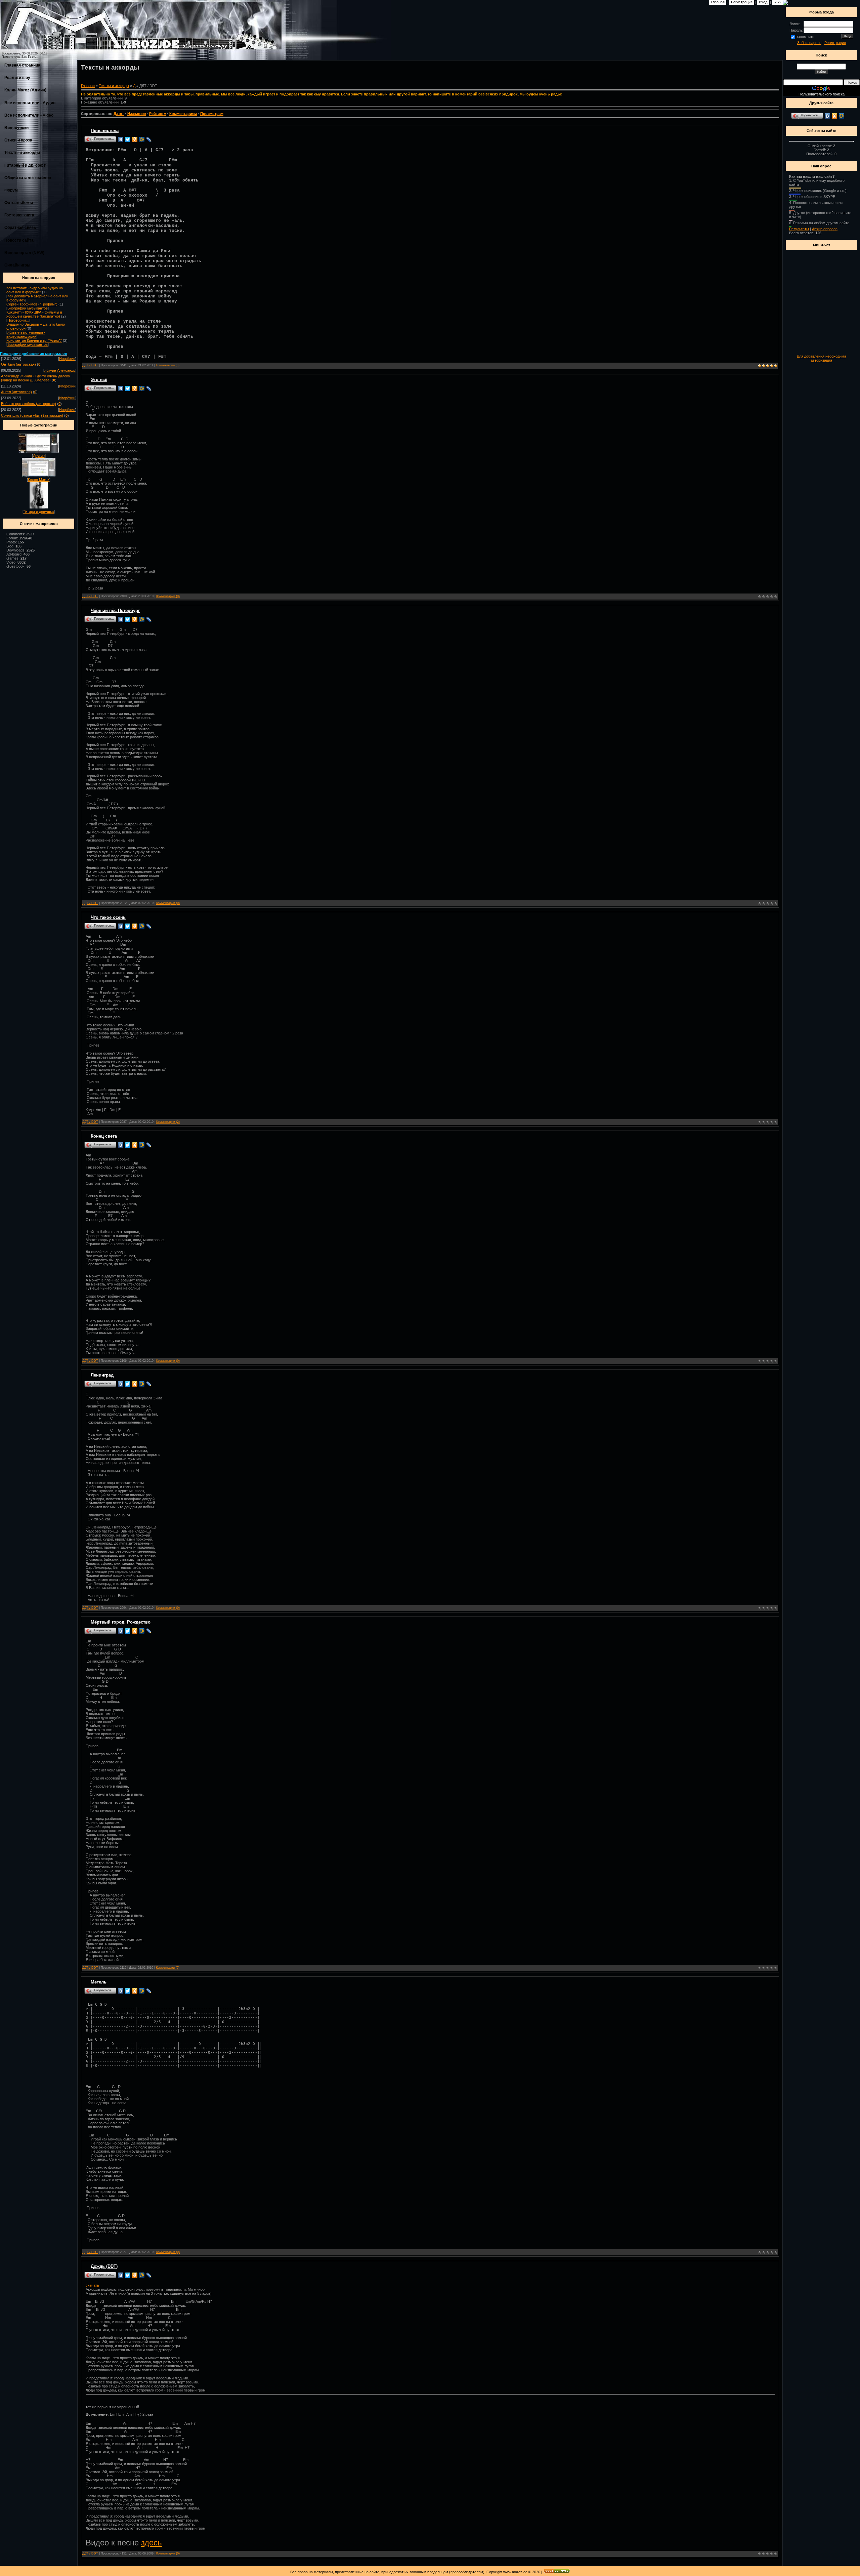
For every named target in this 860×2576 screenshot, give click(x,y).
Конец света (104, 1136)
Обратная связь (20, 228)
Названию (137, 114)
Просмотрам (212, 114)
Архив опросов (825, 229)
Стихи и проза (18, 140)
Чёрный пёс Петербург (115, 610)
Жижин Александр (60, 370)
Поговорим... (18, 320)
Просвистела (105, 131)
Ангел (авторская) (16, 392)
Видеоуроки (16, 128)
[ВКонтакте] (121, 139)
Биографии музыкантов (28, 308)
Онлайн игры (17, 265)
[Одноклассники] (135, 139)
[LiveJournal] (149, 139)
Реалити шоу (17, 78)
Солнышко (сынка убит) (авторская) (32, 415)
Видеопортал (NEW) (24, 253)
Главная (88, 86)
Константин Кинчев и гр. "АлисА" (34, 340)
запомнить (805, 37)
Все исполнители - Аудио (30, 103)
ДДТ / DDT (90, 365)
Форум (11, 190)
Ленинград (102, 1375)
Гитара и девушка (39, 512)
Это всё (99, 380)
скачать (92, 2285)
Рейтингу (158, 114)
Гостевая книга (19, 215)
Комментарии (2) (168, 1122)
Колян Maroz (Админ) (25, 90)
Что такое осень (108, 917)
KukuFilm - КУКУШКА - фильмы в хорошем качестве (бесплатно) (34, 314)
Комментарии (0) (168, 365)
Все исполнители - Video (29, 115)
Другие (39, 456)
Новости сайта (19, 240)
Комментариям (183, 114)
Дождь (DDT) (104, 2266)
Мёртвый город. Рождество (121, 1622)
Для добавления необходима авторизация (822, 358)
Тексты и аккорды (22, 153)
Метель (99, 1982)
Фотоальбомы (19, 203)
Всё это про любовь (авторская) (29, 404)
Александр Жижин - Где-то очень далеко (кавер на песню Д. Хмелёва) (35, 378)
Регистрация (835, 43)
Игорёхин (67, 359)
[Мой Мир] (142, 139)
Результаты (799, 229)
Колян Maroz (39, 480)
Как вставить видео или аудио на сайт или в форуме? (35, 290)
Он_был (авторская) (18, 364)
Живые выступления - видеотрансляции (26, 334)
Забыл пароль (809, 43)
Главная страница (22, 65)
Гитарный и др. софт (25, 165)
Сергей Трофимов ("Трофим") (32, 304)
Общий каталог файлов (28, 178)
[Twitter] (128, 139)
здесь (152, 2543)
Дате (118, 114)
